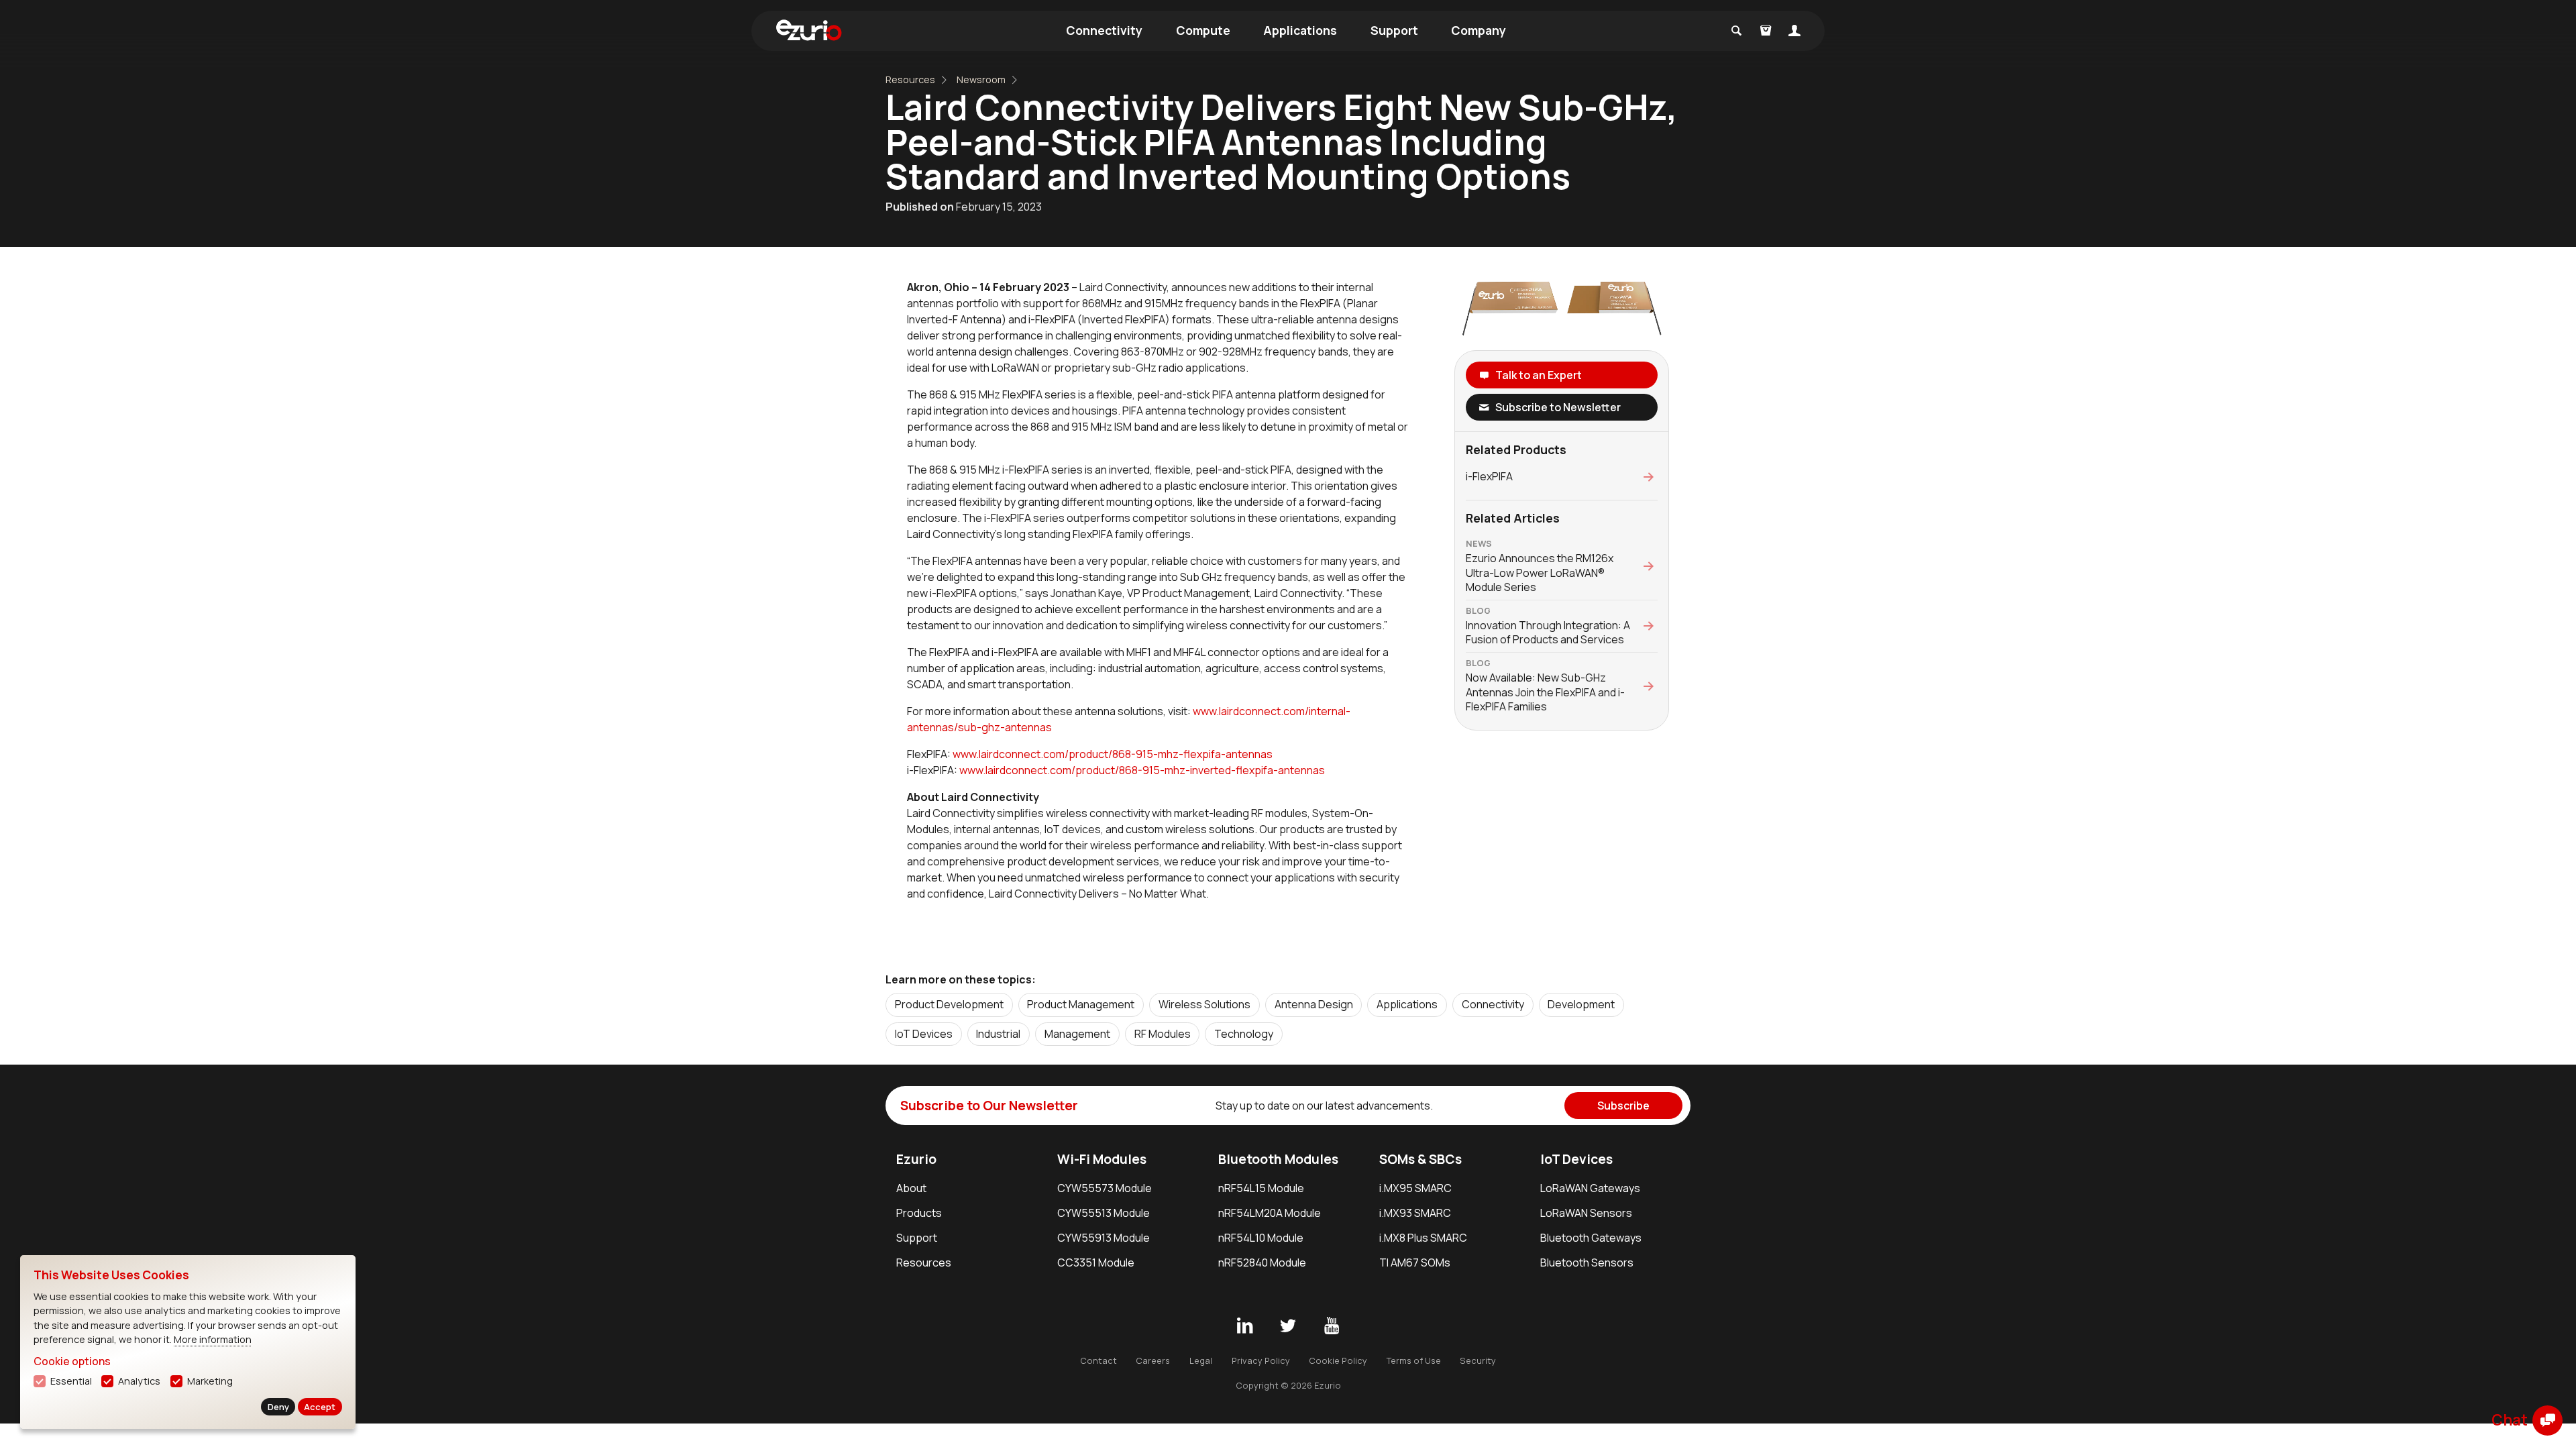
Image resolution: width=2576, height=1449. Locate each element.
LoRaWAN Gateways (1590, 1188)
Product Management (1081, 1004)
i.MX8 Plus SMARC (1423, 1238)
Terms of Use (1414, 1360)
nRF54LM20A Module (1270, 1213)
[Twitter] (1288, 1326)
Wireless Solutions (1204, 1004)
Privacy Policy (1261, 1360)
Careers (1153, 1360)
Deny (278, 1407)
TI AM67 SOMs (1415, 1263)
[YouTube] (1332, 1326)
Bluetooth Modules (1278, 1159)
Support (1394, 30)
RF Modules (1163, 1034)
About (911, 1188)
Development (1581, 1004)
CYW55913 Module (1104, 1238)
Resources (910, 79)
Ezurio (916, 1159)
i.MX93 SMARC (1415, 1213)
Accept (320, 1407)
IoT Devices (924, 1034)
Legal (1201, 1360)
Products (919, 1213)
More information (213, 1339)
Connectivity (1104, 30)
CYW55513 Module (1104, 1213)
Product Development (949, 1004)
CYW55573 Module (1105, 1188)
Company (1479, 30)
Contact (1098, 1360)
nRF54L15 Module (1261, 1188)
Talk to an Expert (1539, 375)
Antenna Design (1314, 1004)
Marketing (210, 1381)
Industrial (998, 1034)
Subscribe (1623, 1106)
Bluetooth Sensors (1587, 1263)
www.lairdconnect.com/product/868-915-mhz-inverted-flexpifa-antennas (1142, 770)
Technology (1244, 1034)
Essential (71, 1381)
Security (1478, 1360)
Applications (1300, 30)
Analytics (139, 1381)
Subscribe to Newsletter (1558, 407)
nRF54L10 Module (1261, 1238)
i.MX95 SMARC (1415, 1188)
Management (1077, 1034)
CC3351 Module (1096, 1263)
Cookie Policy (1338, 1360)
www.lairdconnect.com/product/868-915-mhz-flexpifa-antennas (1113, 754)
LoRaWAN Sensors (1586, 1213)
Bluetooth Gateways (1591, 1238)
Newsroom (981, 79)
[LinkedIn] (1244, 1326)
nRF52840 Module (1262, 1263)
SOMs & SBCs (1420, 1159)
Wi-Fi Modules (1102, 1159)
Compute (1203, 30)
